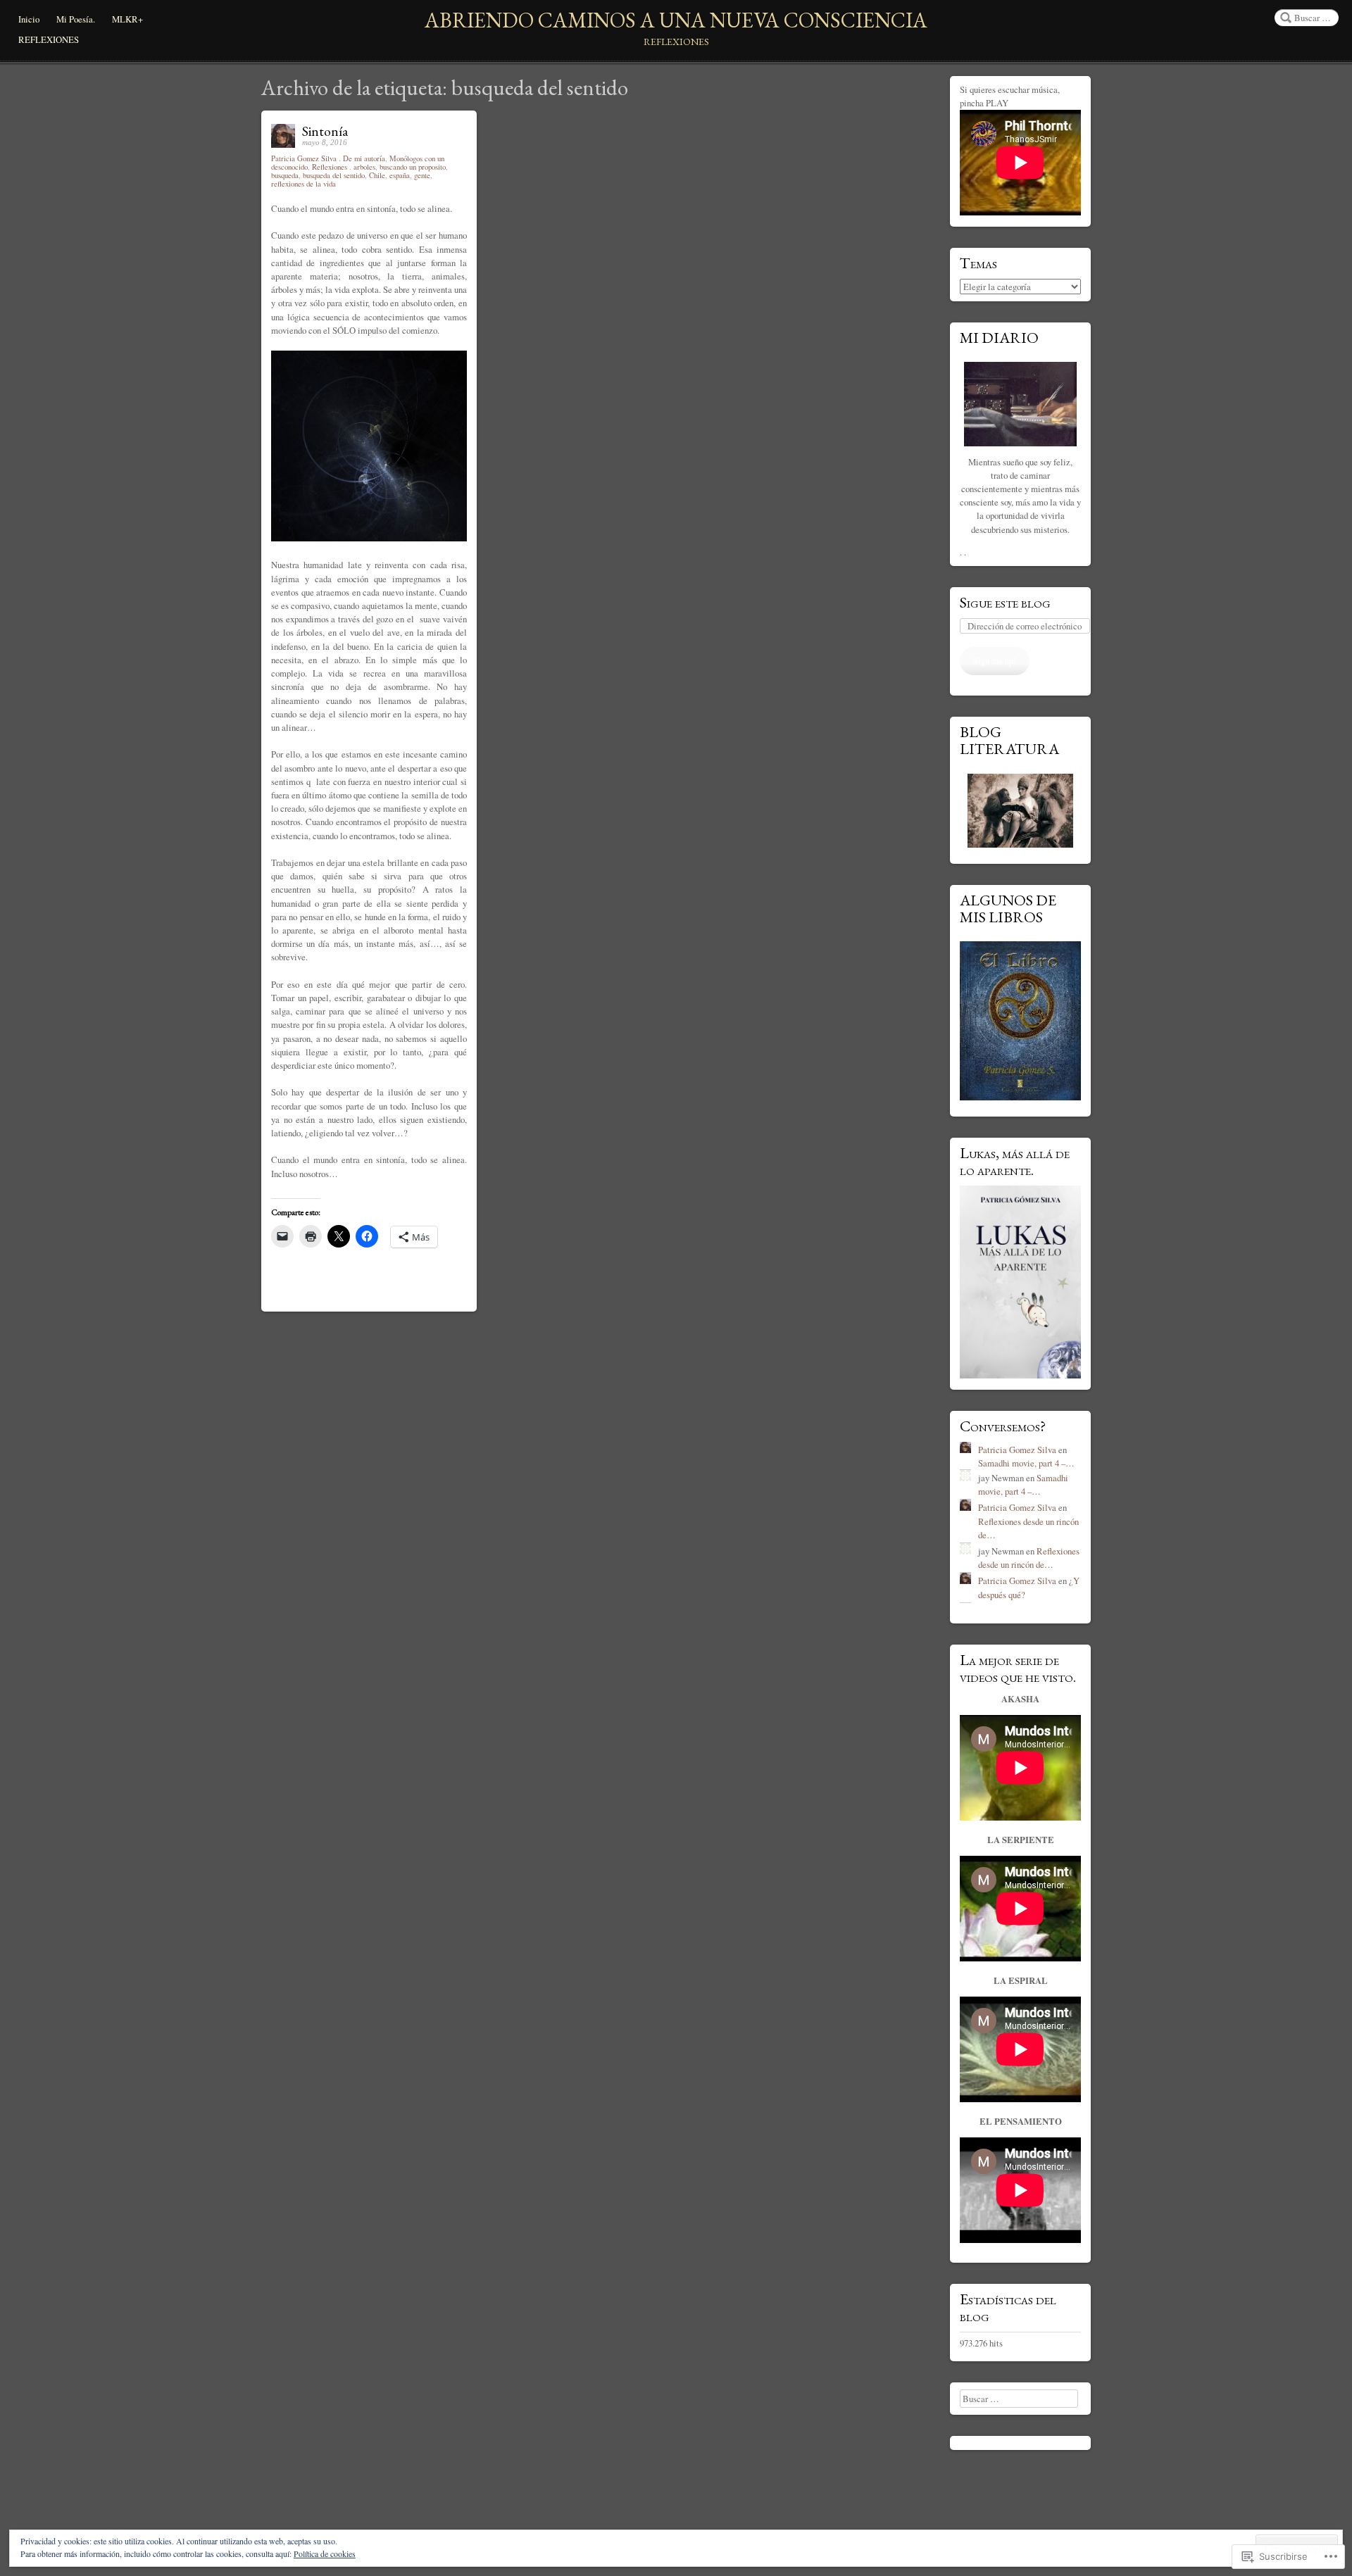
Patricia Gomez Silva (305, 158)
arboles (364, 167)
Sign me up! (995, 660)
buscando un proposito (413, 167)
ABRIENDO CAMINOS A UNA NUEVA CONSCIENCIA (676, 20)
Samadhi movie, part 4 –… (1026, 1463)
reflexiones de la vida (303, 184)
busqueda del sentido (334, 175)
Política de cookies (325, 2553)
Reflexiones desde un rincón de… (1029, 1558)
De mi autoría (364, 158)
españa (400, 175)
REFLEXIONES (49, 39)
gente (422, 175)
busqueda (285, 175)
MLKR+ (127, 19)
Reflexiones (330, 167)
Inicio (29, 19)
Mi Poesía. (76, 19)
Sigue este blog (1005, 602)
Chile (377, 175)
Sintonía (325, 131)
